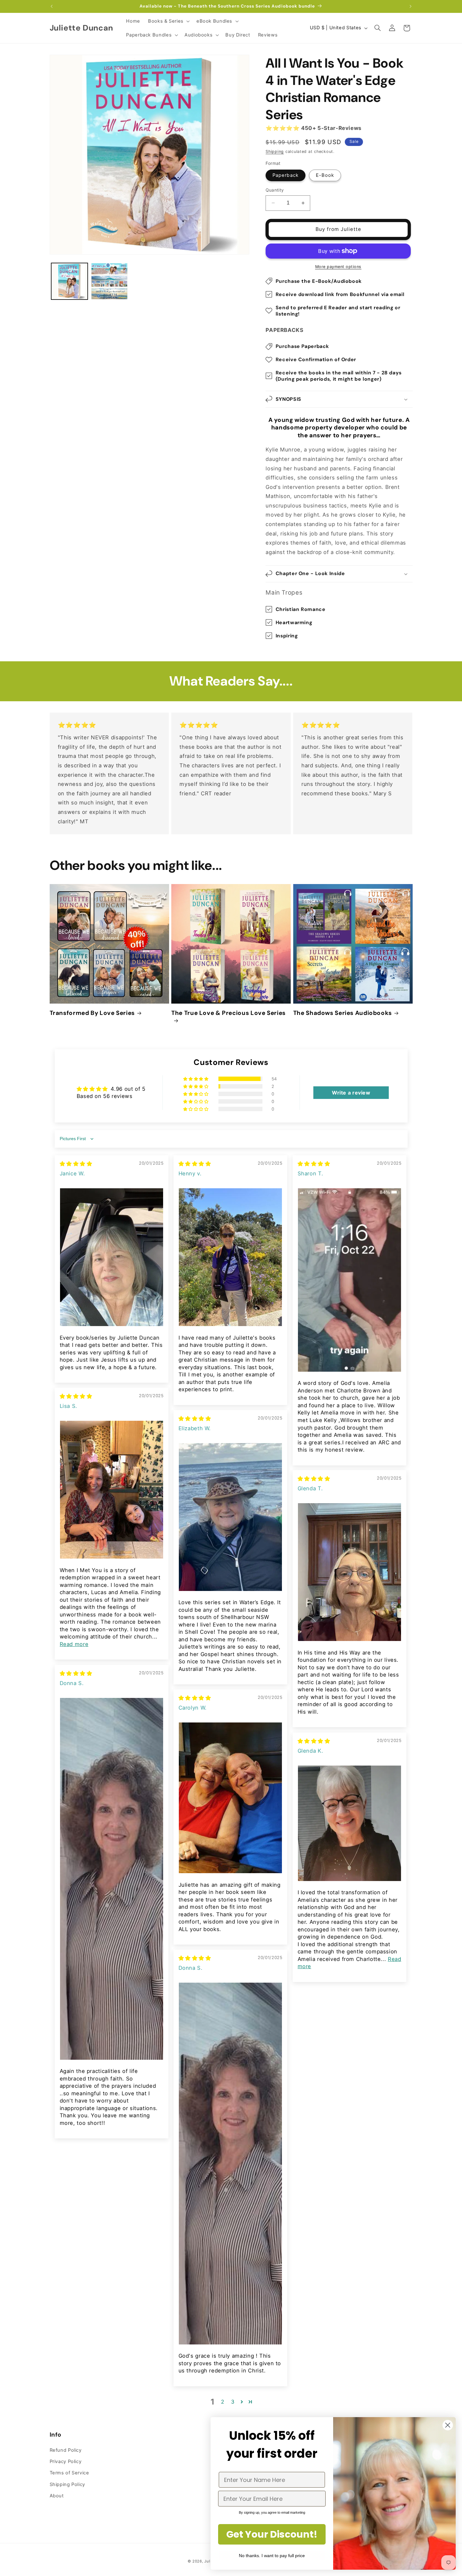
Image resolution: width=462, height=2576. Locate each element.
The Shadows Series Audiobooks (343, 1013)
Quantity (275, 190)
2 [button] (223, 2402)
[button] (168, 21)
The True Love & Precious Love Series (228, 1013)
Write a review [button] (351, 1093)
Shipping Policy (67, 2484)
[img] (76, 1164)
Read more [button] (74, 1644)
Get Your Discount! (272, 2534)
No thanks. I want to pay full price (272, 2556)
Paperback (285, 175)
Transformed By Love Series (92, 1013)
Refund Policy (66, 2450)
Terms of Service (69, 2473)
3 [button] (233, 2402)
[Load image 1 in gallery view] (70, 281)
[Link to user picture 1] (112, 1257)
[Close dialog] (448, 2425)
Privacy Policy (66, 2461)
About (57, 2496)
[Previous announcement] (52, 6)
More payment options (338, 267)
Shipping (275, 151)
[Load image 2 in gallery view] (110, 281)
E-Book (325, 175)
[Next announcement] (410, 6)
